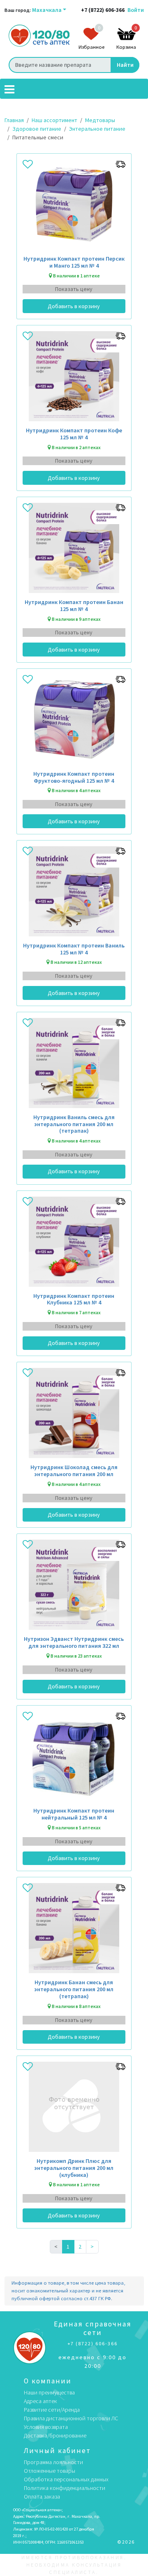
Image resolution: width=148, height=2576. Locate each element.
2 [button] (80, 2247)
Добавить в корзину (74, 306)
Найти (125, 65)
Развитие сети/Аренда (52, 2410)
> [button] (92, 2247)
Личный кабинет (57, 2451)
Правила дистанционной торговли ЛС (71, 2418)
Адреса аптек (40, 2401)
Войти (136, 10)
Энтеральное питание (97, 129)
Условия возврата (46, 2427)
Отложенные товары (50, 2471)
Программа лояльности (53, 2462)
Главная (14, 120)
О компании (48, 2381)
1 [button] (68, 2247)
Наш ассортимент (54, 120)
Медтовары (100, 120)
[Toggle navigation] (9, 89)
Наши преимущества (49, 2392)
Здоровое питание (37, 129)
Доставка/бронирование (55, 2435)
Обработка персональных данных (66, 2479)
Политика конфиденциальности (65, 2488)
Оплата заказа (42, 2496)
